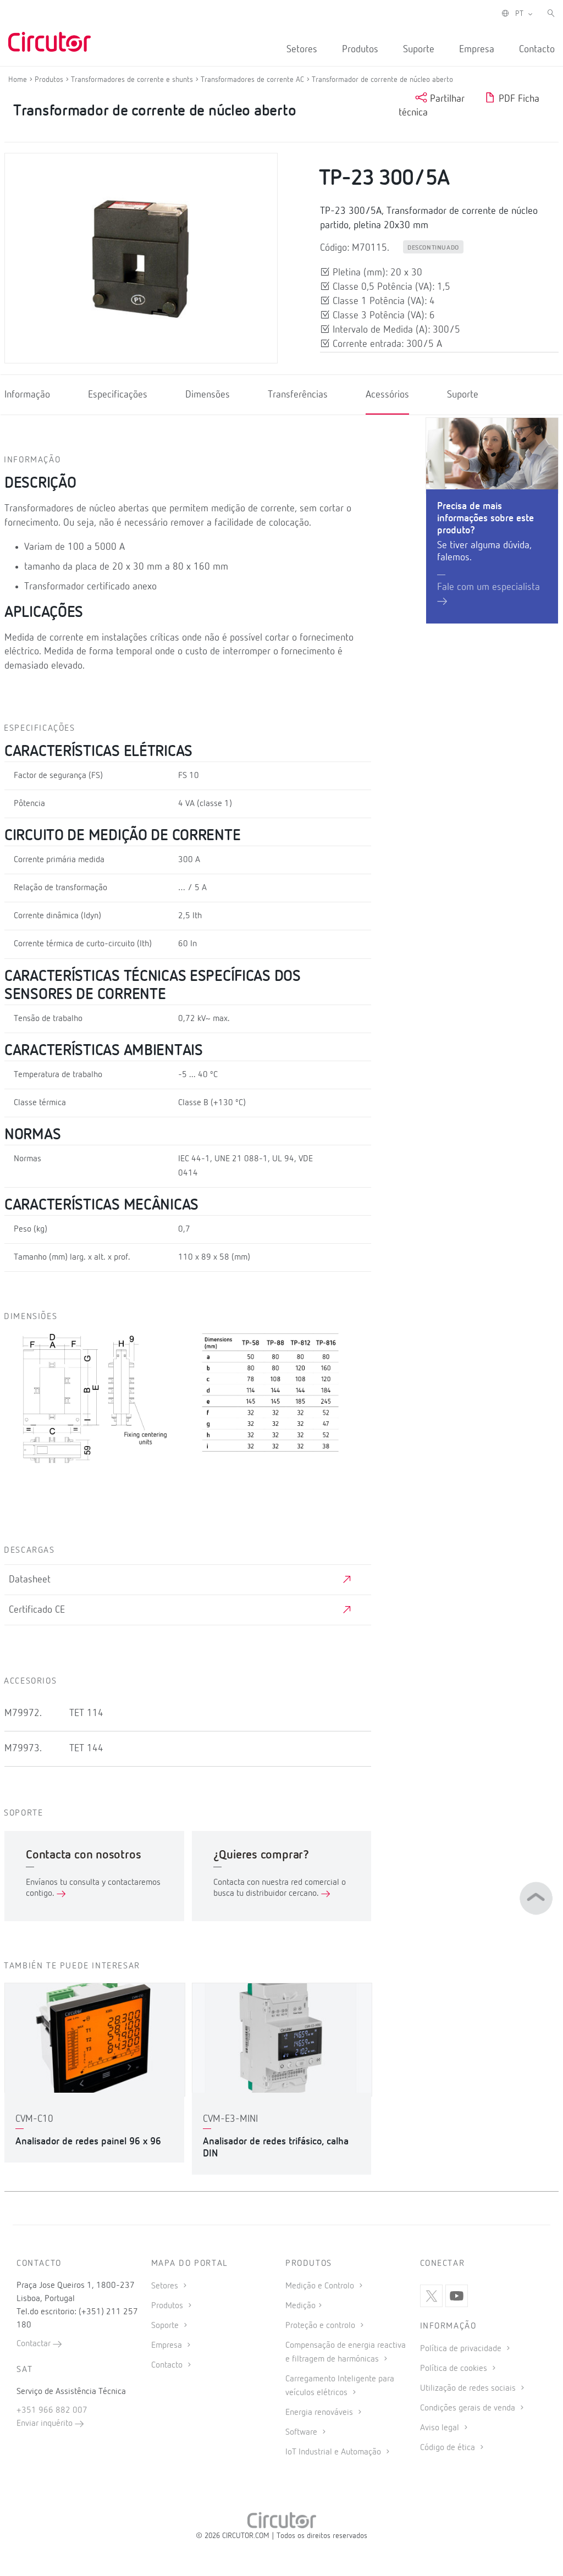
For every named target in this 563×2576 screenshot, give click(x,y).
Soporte (166, 2326)
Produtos (360, 49)
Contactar (35, 2344)
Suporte (419, 49)
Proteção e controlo (321, 2326)
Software (302, 2432)
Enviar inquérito (46, 2424)
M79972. (23, 1713)
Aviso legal (441, 2428)
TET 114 (86, 1713)
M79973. (23, 1748)
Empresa (477, 49)
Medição (300, 2306)
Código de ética (449, 2448)
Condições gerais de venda (469, 2408)
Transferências (298, 395)
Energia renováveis (320, 2413)
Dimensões (208, 395)
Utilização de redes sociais (469, 2389)
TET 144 (86, 1748)
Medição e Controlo (321, 2286)
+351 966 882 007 (52, 2410)
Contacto (537, 49)
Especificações (118, 395)
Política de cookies (455, 2369)
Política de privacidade (462, 2349)
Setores (302, 49)
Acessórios (387, 395)
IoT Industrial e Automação (334, 2452)
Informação (27, 395)
